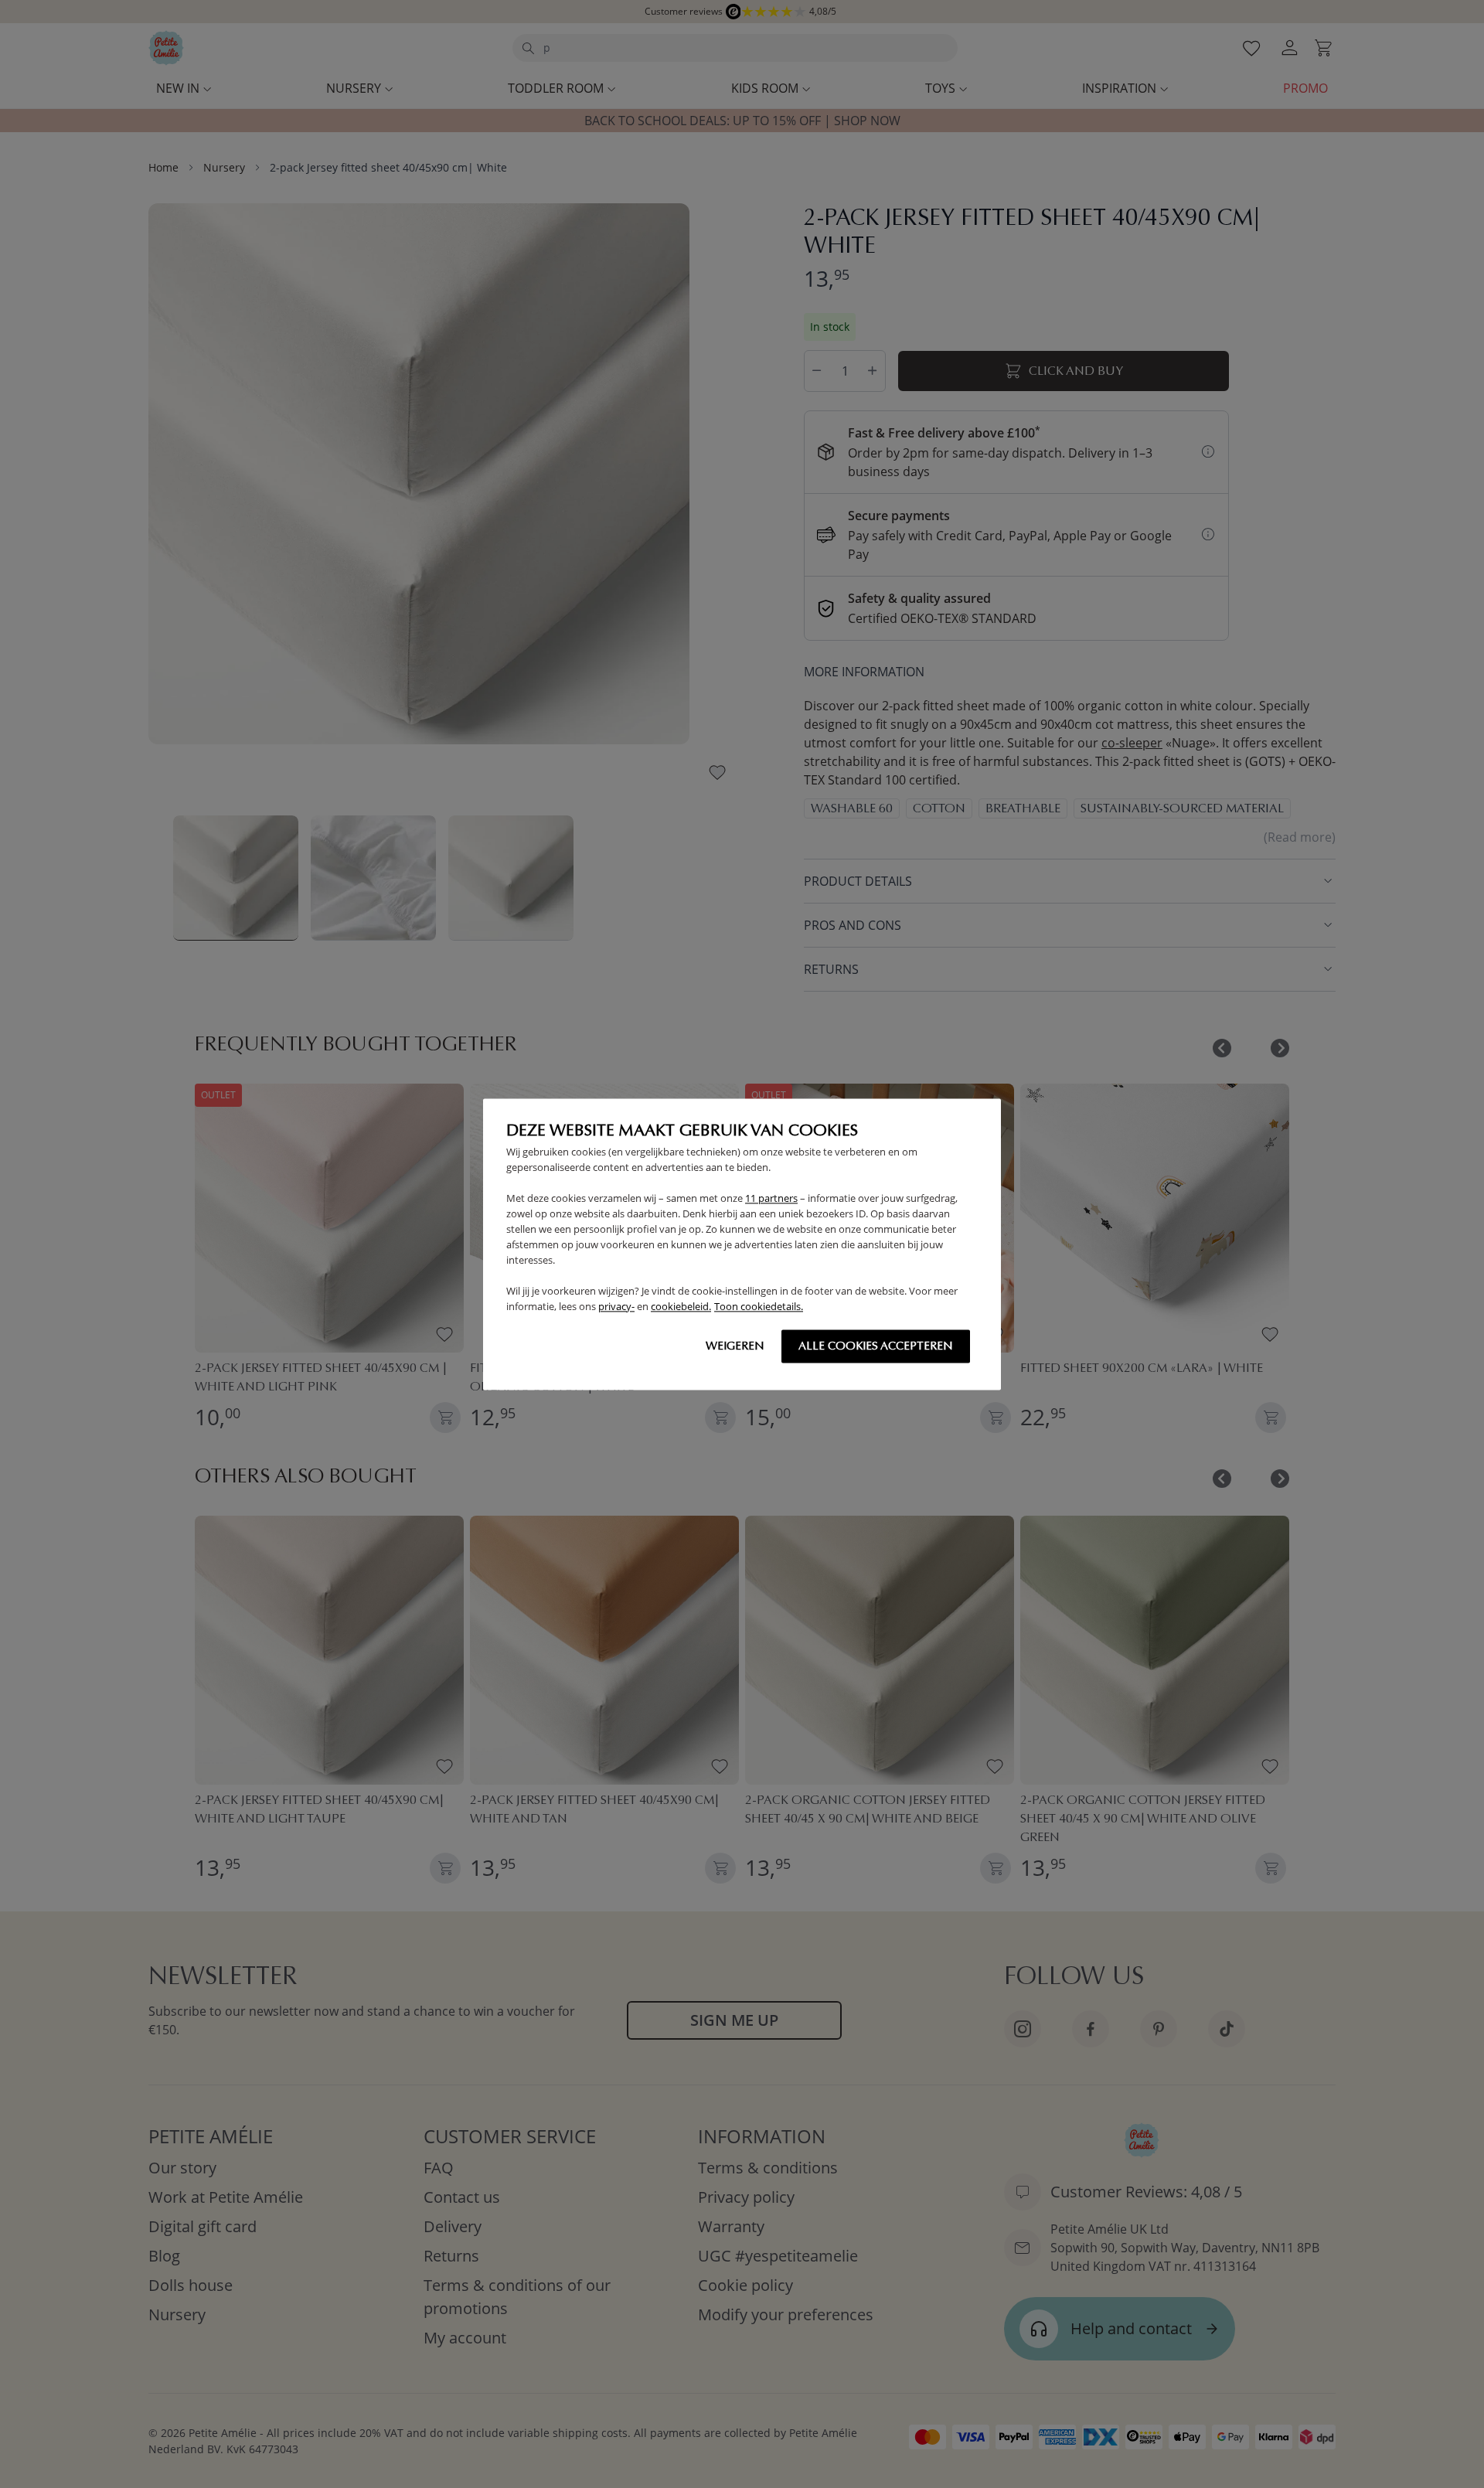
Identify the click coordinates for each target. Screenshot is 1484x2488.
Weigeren (735, 1346)
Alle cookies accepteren (876, 1346)
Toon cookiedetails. (759, 1306)
